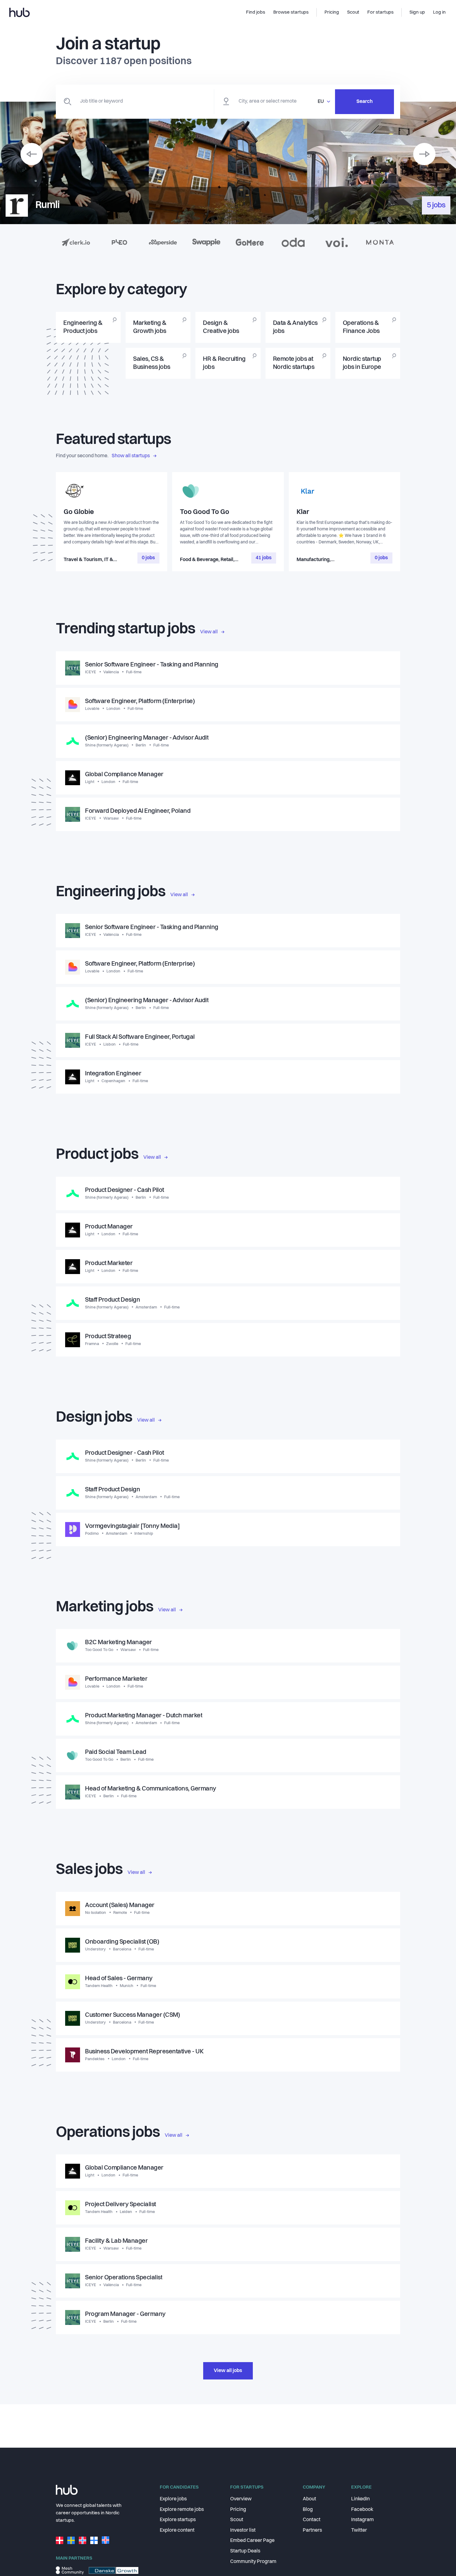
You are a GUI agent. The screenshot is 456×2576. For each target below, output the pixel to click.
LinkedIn (360, 2499)
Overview (241, 2499)
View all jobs (228, 2371)
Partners (312, 2530)
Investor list (243, 2530)
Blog (308, 2510)
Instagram (362, 2520)
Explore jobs (173, 2499)
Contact (312, 2520)
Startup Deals (245, 2551)
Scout (237, 2520)
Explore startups (178, 2520)
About (309, 2499)
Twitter (359, 2530)
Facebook (362, 2510)
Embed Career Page (252, 2541)
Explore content (177, 2530)
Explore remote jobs (182, 2510)
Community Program (253, 2562)
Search (364, 102)
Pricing (238, 2510)
